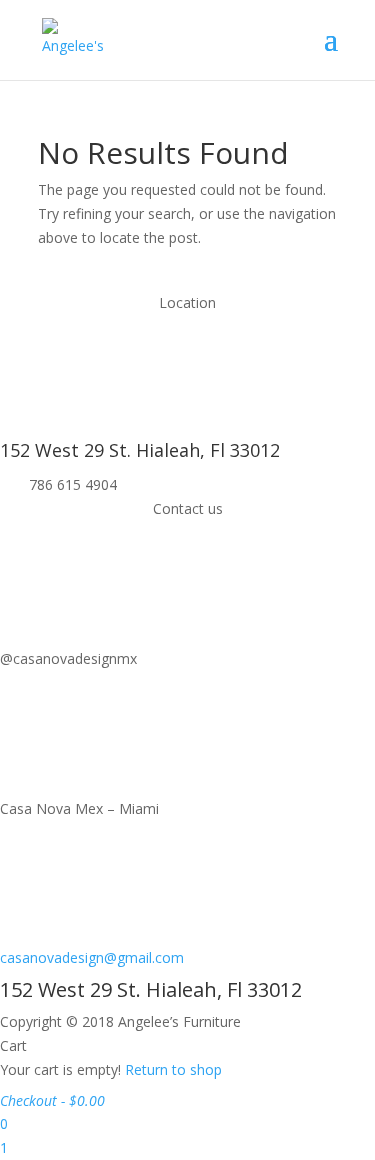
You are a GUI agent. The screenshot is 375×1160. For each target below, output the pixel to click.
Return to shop (173, 1069)
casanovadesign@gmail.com (92, 957)
